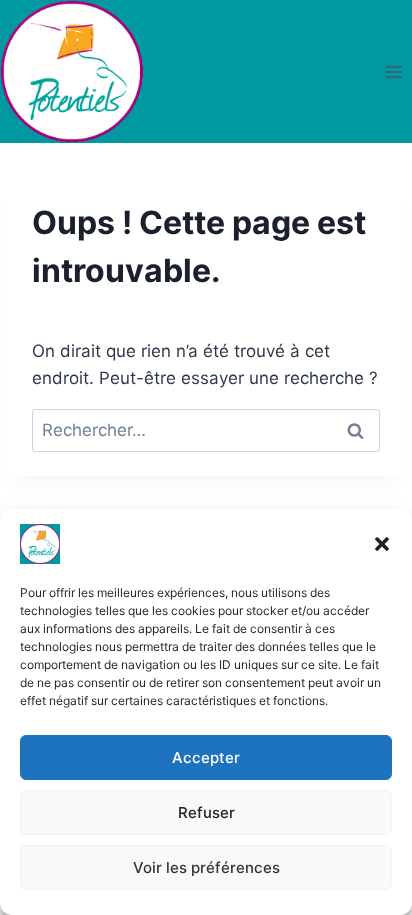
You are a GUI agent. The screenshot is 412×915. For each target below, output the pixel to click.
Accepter (206, 757)
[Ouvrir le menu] (393, 71)
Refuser (206, 812)
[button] (382, 544)
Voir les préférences (206, 867)
